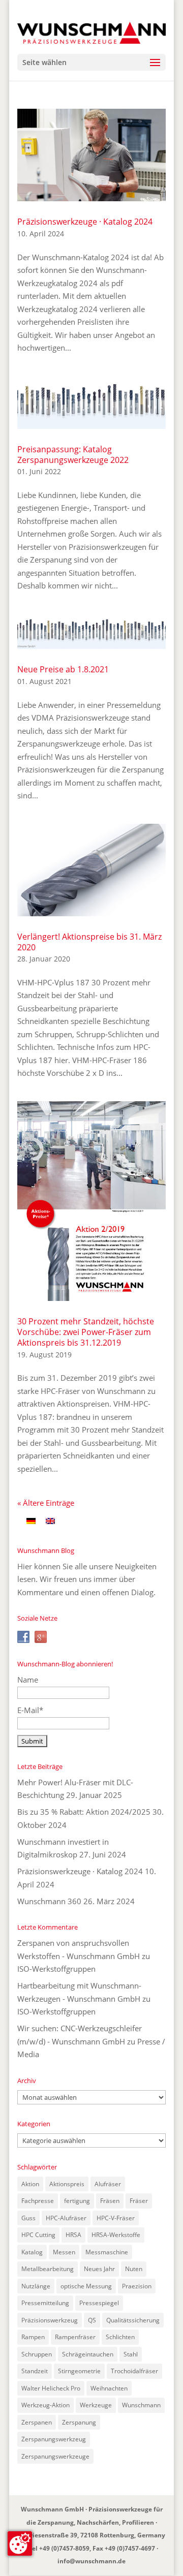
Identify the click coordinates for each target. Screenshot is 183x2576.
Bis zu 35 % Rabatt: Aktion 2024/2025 (84, 1812)
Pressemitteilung (45, 2303)
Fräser (139, 2201)
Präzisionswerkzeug (50, 2320)
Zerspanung (79, 2422)
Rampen (33, 2337)
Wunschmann (141, 2405)
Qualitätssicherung (133, 2320)
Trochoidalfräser (134, 2371)
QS (92, 2320)
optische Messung (86, 2286)
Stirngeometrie (79, 2371)
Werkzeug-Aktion (45, 2405)
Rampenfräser (75, 2337)
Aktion (30, 2184)
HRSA (73, 2235)
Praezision (137, 2286)
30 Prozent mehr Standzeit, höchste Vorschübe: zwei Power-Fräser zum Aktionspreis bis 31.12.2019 (86, 1332)
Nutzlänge (36, 2286)
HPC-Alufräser (66, 2218)
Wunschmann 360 (49, 1901)
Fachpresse (38, 2201)
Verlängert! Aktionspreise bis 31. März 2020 (89, 942)
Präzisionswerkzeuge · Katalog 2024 (85, 222)
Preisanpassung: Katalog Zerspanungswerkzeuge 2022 (73, 455)
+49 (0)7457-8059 (64, 2548)
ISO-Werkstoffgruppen (56, 1969)
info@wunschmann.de (91, 2561)
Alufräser (108, 2184)
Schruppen (37, 2354)
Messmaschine (107, 2252)
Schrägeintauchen (88, 2354)
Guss (28, 2218)
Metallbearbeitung (48, 2269)
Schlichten (120, 2337)
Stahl (131, 2354)
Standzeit (35, 2371)
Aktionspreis (67, 2184)
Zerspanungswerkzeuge (55, 2456)
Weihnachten (109, 2388)
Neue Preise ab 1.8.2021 (63, 669)
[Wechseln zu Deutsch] (31, 1520)
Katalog (32, 2252)
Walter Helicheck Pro (51, 2388)
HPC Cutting (38, 2235)
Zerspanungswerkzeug (54, 2439)
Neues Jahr (99, 2269)
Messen (64, 2252)
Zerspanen (37, 2422)
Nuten (134, 2269)
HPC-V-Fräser (116, 2218)
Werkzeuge (96, 2405)
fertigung (77, 2201)
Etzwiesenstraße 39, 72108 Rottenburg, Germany (92, 2535)
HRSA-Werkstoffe (116, 2235)
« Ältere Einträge (46, 1503)
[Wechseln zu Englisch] (50, 1520)
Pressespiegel (99, 2303)
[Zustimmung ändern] (20, 2543)
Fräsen (110, 2201)
